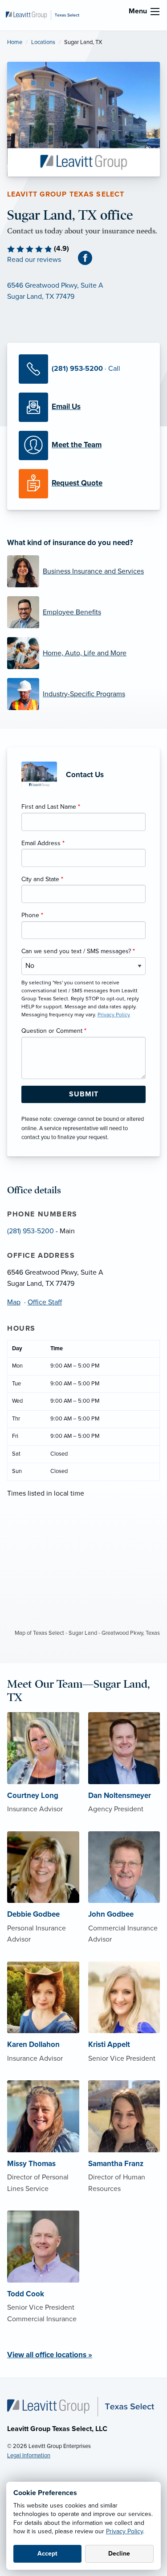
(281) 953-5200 (31, 1231)
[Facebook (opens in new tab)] (89, 258)
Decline (119, 2554)
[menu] (155, 12)
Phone (32, 915)
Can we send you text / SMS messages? (78, 951)
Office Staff (45, 1302)
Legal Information (29, 2456)
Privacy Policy (124, 2531)
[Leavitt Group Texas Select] (42, 15)
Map (14, 1302)
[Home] (81, 2406)
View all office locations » (50, 2355)
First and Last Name (51, 807)
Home (15, 42)
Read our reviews (34, 260)
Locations (43, 42)
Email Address (43, 843)
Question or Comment (54, 1031)
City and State (42, 879)
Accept (47, 2554)
